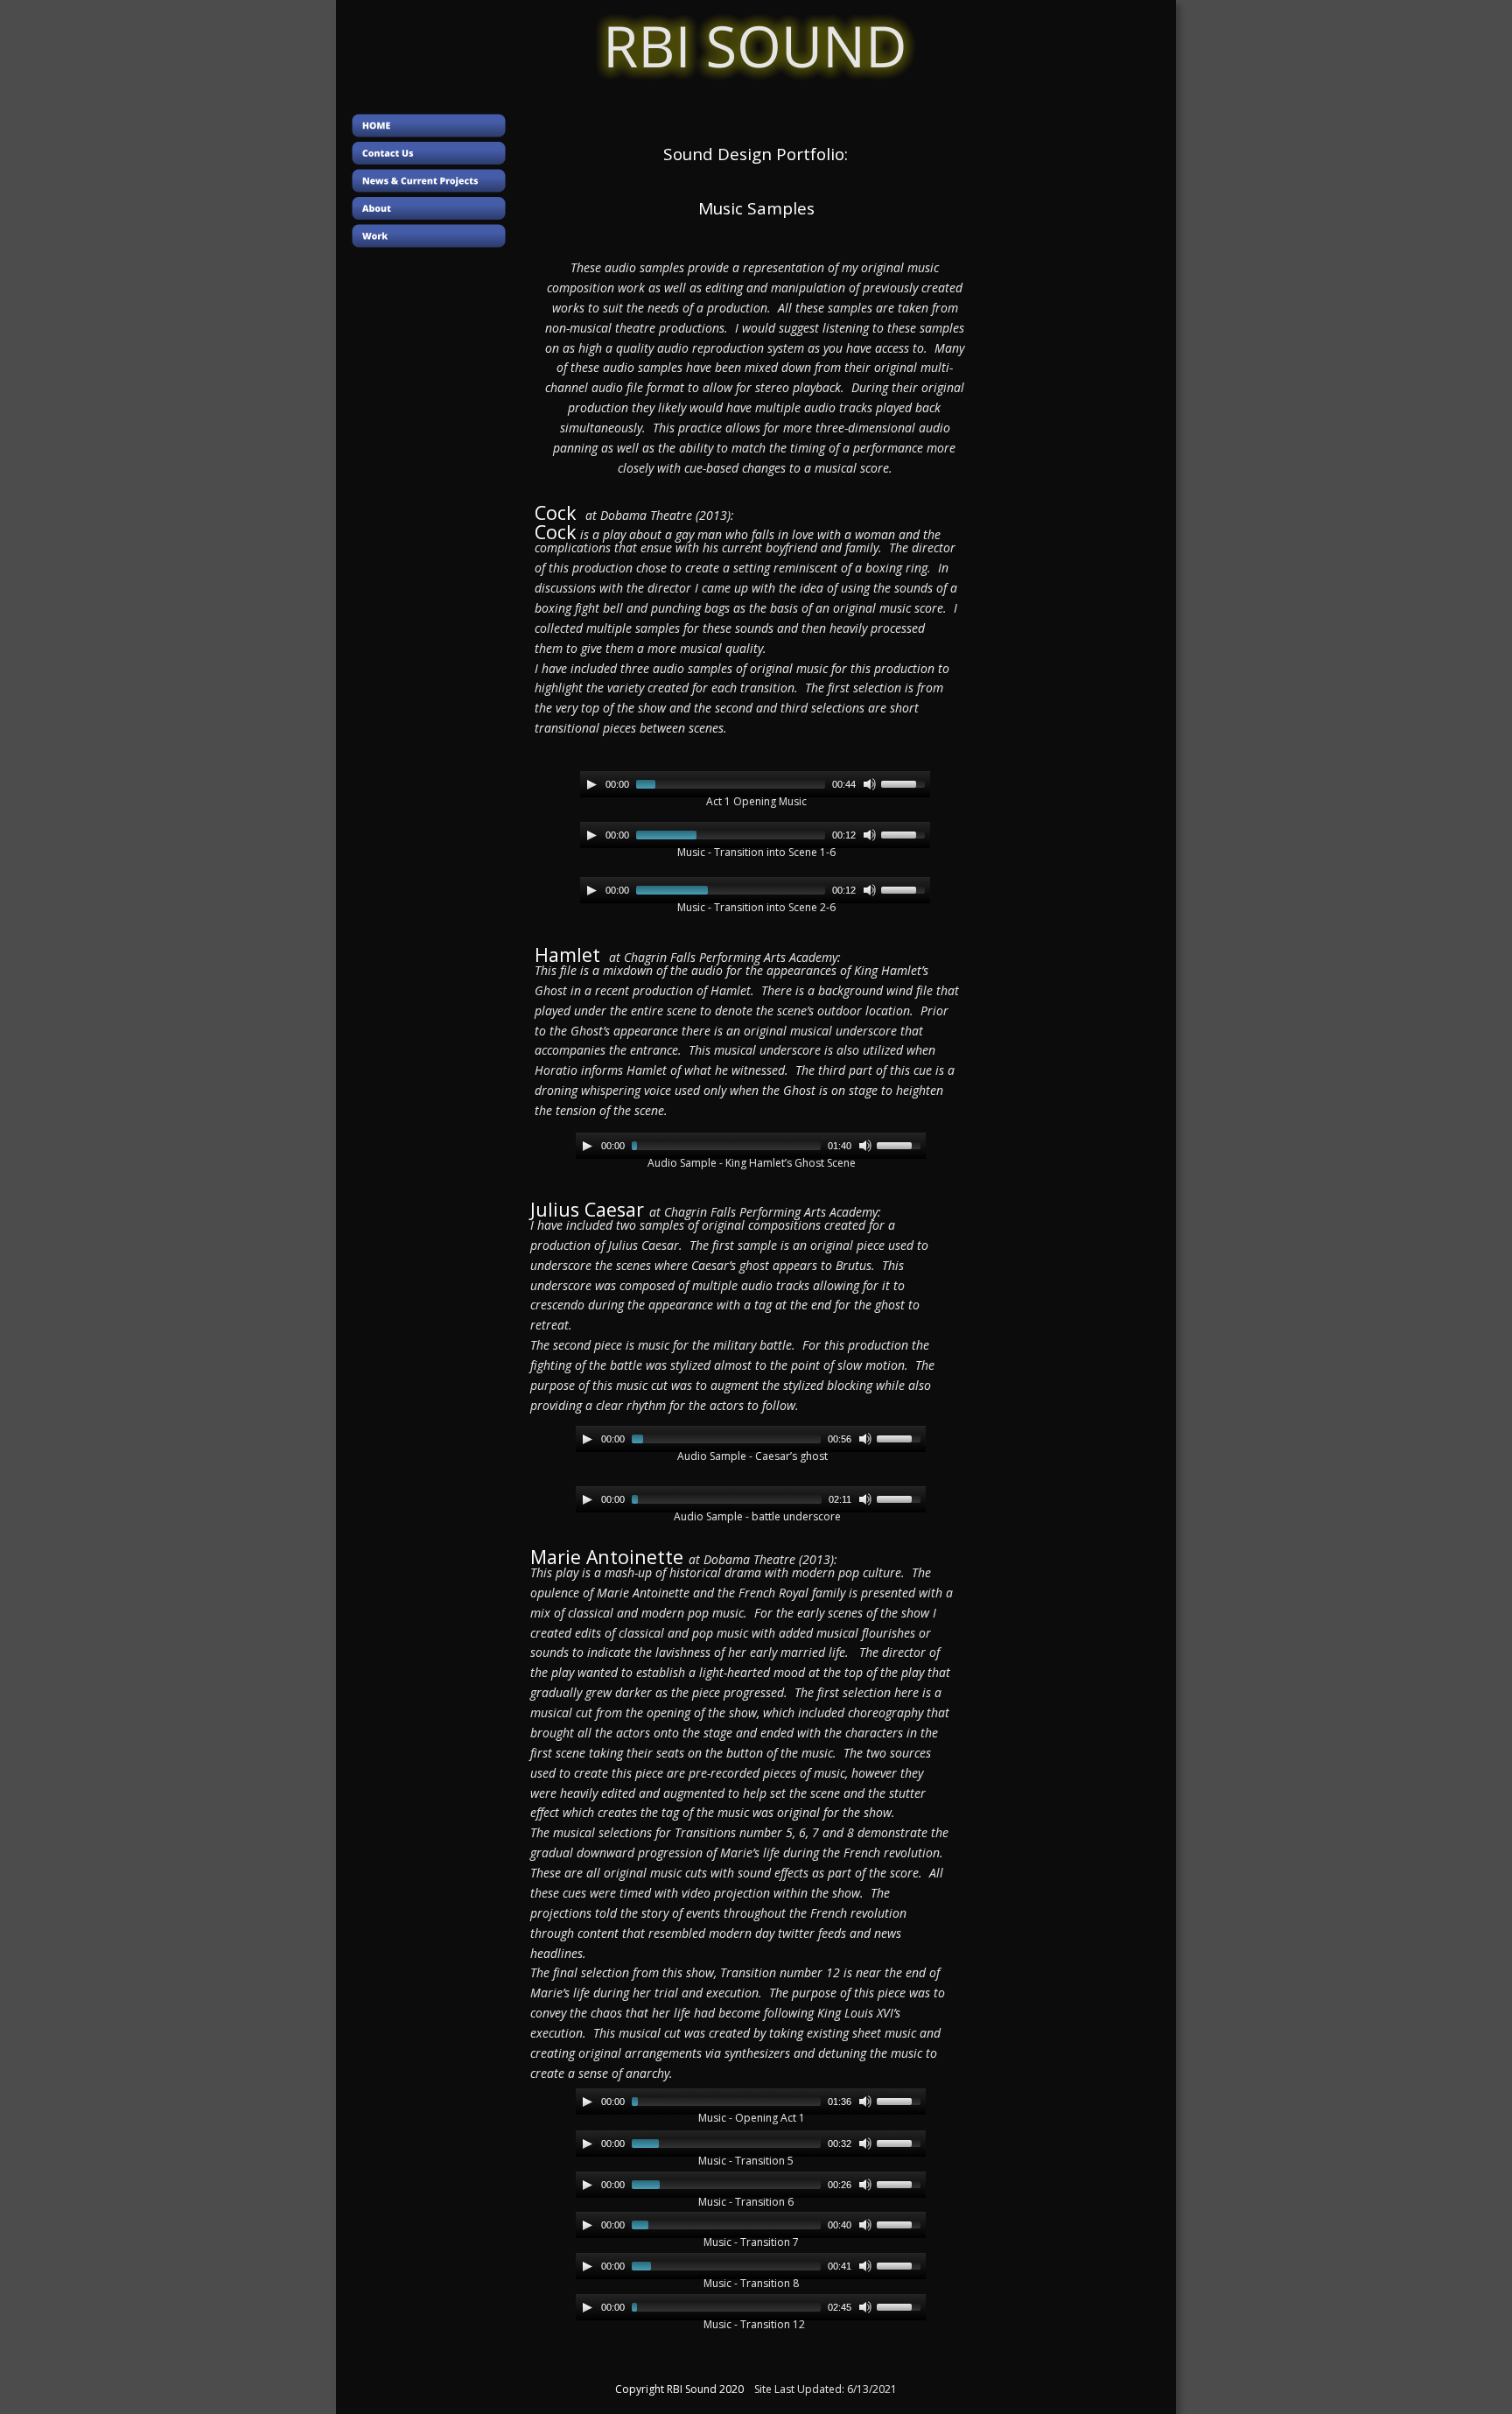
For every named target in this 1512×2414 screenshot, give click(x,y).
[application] (755, 785)
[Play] (591, 784)
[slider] (906, 782)
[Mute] (870, 784)
